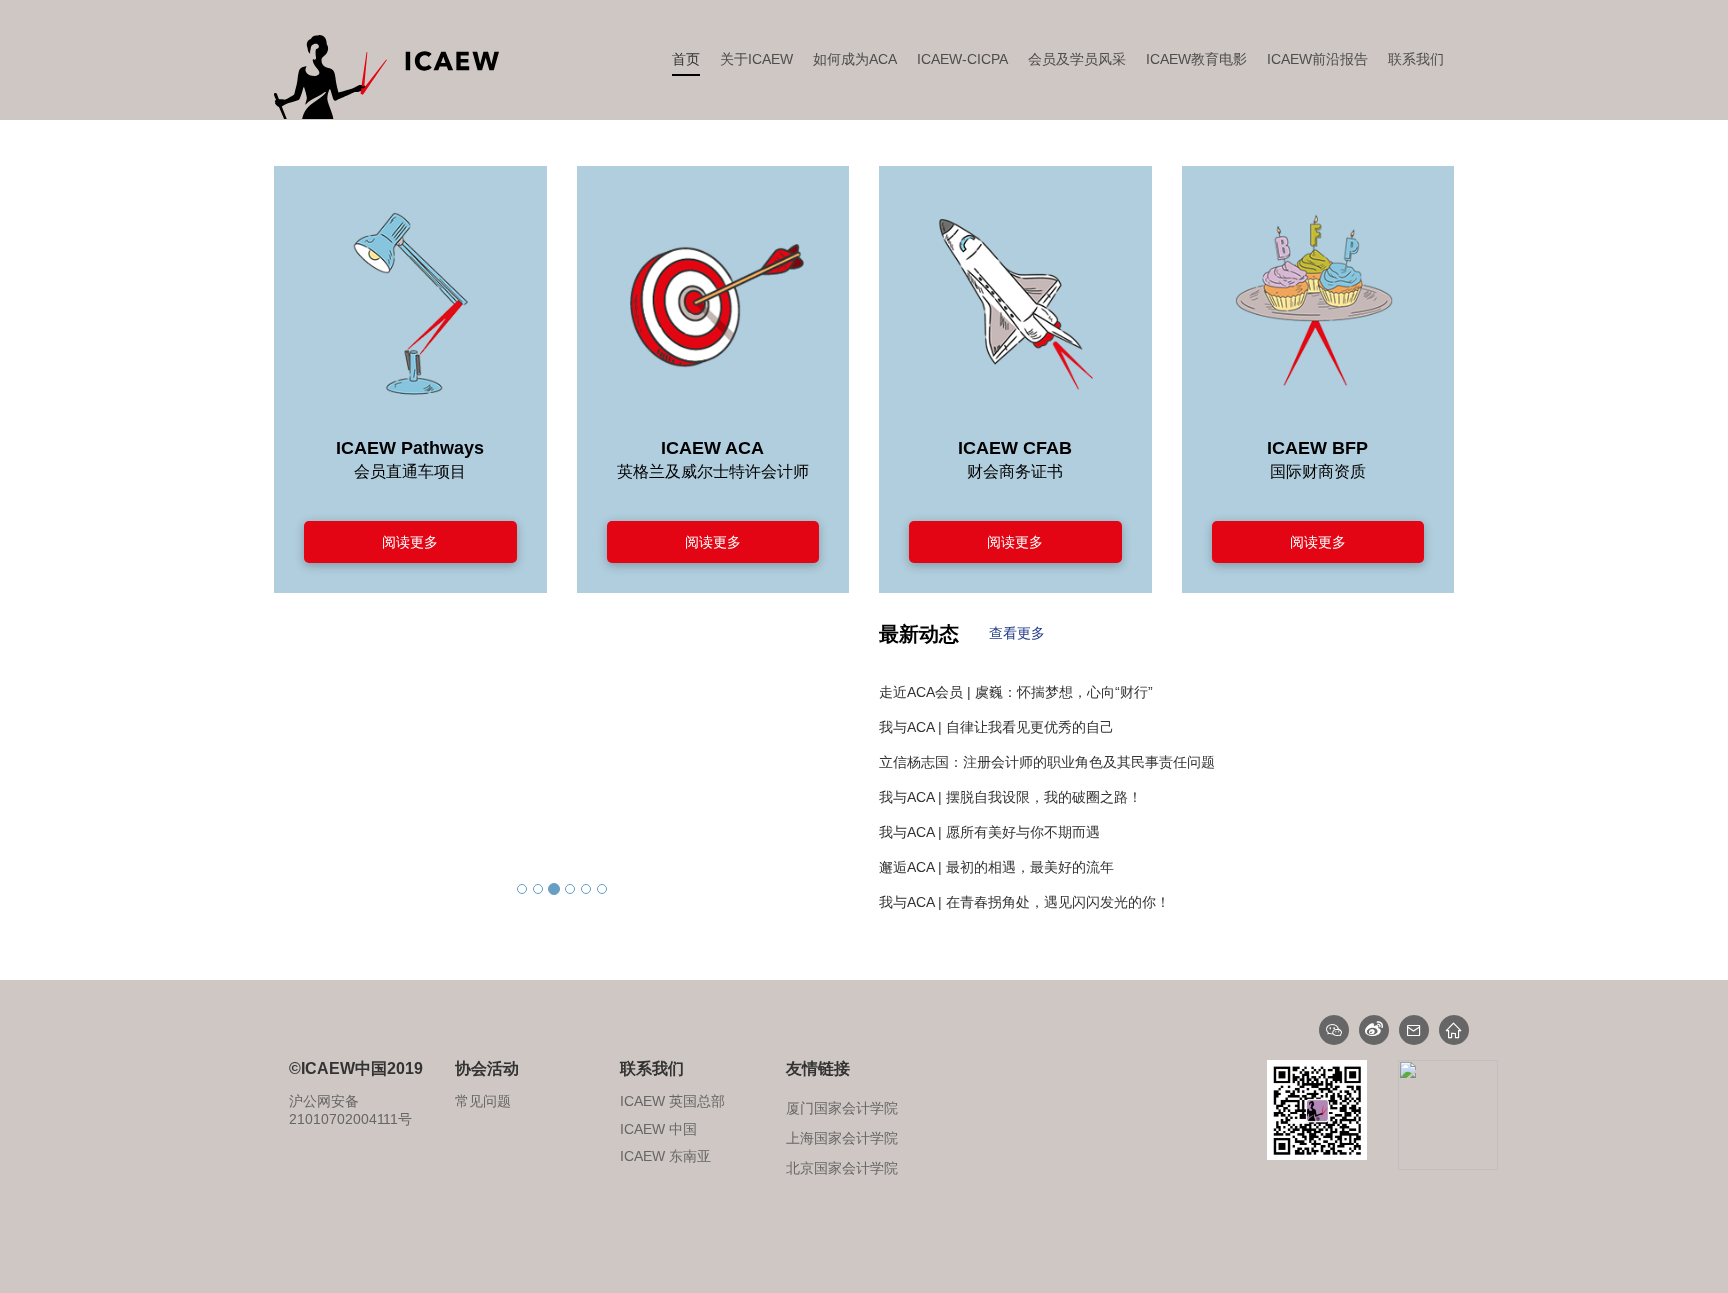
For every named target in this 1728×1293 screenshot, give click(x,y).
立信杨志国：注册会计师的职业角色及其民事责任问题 (1047, 727)
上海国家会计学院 (842, 1108)
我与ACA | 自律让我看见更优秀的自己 (996, 692)
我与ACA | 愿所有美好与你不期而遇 (989, 797)
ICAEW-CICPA (962, 59)
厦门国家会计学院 (842, 1168)
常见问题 (483, 1101)
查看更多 (1017, 633)
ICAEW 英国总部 (672, 1101)
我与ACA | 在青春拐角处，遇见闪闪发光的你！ (1024, 867)
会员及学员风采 (1077, 59)
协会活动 (487, 1068)
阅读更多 (410, 542)
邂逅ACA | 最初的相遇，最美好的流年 (996, 832)
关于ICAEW (756, 59)
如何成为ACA (855, 59)
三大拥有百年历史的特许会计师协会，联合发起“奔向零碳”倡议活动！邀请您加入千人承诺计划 (1166, 902)
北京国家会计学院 (842, 1138)
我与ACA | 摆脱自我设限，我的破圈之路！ (1010, 762)
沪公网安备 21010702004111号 (350, 1110)
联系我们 (1416, 59)
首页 (686, 59)
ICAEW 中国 (658, 1129)
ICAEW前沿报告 (1317, 59)
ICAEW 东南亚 (665, 1156)
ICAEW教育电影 (1196, 59)
